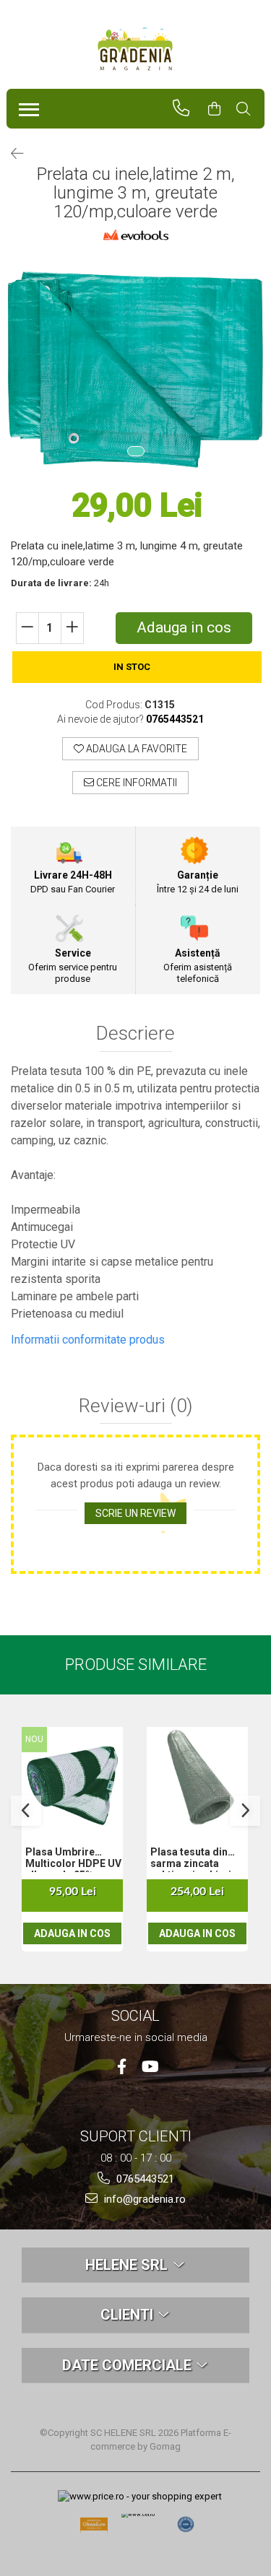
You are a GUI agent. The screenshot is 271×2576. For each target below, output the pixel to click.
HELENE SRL (128, 2265)
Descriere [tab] (135, 1034)
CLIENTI (129, 2315)
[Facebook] (122, 2067)
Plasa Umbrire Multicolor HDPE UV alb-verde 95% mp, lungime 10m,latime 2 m (73, 1859)
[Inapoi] (11, 154)
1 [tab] (136, 451)
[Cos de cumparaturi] (221, 109)
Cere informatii (135, 783)
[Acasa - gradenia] (136, 49)
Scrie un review (135, 1513)
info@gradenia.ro (143, 2199)
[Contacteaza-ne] (188, 108)
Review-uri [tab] (135, 1406)
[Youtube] (149, 2067)
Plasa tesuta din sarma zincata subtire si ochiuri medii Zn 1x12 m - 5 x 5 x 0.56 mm (197, 1859)
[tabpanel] (135, 369)
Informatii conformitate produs (88, 1340)
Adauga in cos (184, 627)
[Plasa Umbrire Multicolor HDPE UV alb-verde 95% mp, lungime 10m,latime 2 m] (72, 1777)
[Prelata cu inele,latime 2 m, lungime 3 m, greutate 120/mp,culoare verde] (135, 369)
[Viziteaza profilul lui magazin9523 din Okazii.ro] (94, 2529)
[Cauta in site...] (250, 109)
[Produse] (26, 105)
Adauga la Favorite (135, 749)
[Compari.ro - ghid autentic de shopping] (186, 2525)
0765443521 (144, 2179)
